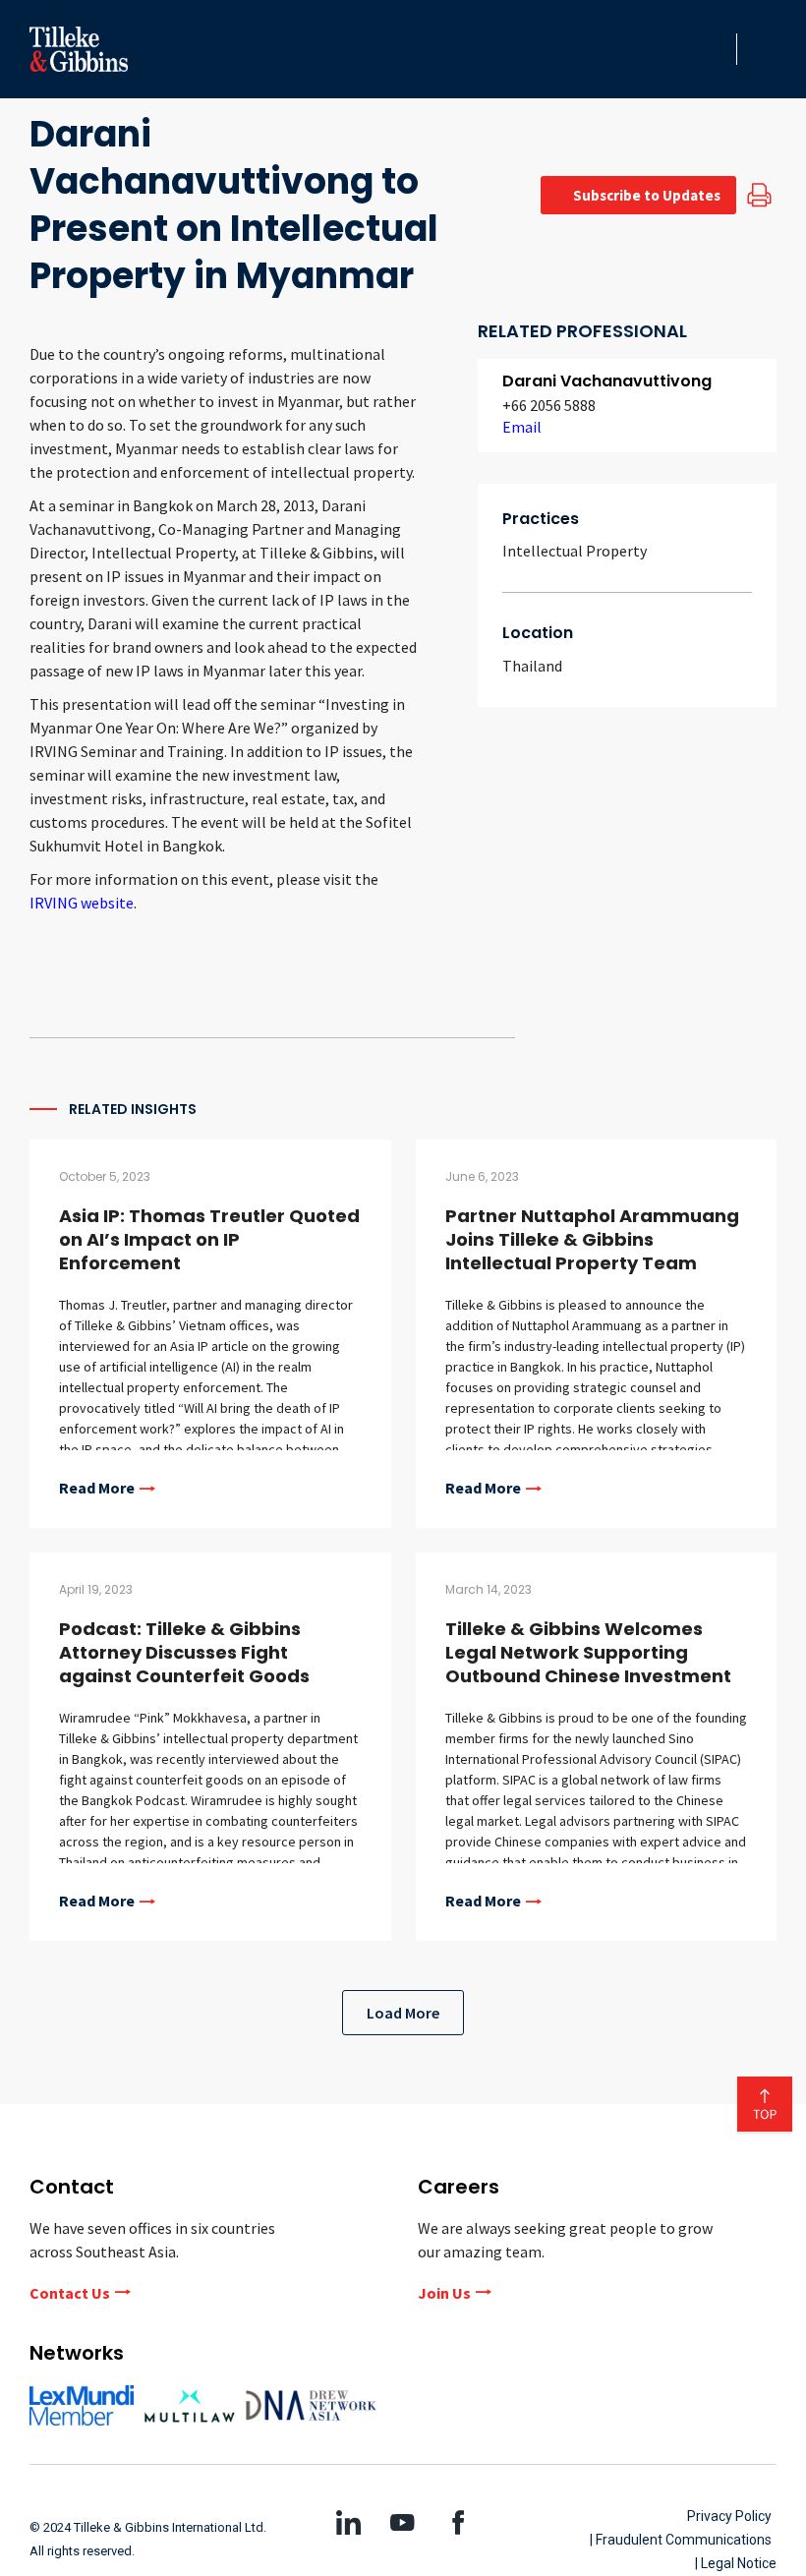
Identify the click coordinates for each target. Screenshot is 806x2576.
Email (522, 427)
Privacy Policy (729, 2516)
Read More (97, 1489)
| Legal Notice (736, 2563)
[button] (716, 49)
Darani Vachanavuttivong (607, 381)
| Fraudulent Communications (681, 2540)
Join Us (444, 2293)
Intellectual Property (575, 551)
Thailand (532, 666)
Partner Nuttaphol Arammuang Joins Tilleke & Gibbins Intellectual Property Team (592, 1239)
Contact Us (70, 2293)
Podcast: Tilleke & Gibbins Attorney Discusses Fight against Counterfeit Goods (184, 1652)
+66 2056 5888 (549, 405)
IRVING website (82, 903)
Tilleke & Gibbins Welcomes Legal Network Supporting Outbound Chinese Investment (588, 1652)
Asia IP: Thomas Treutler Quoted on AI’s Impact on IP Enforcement (209, 1239)
